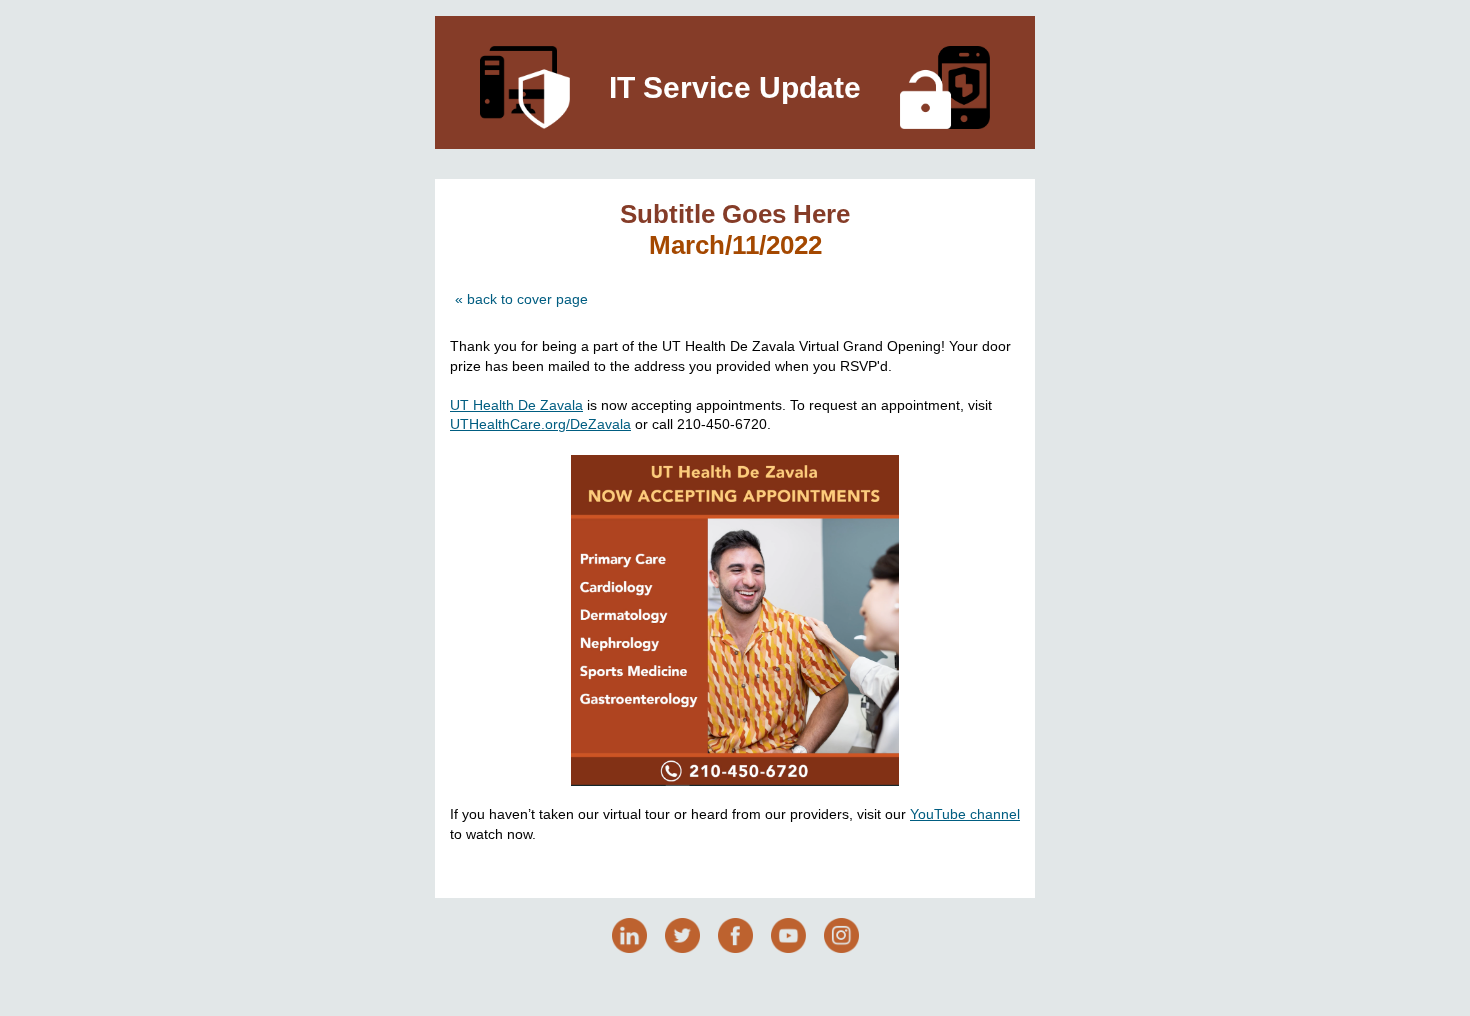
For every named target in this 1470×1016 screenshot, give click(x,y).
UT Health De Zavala (516, 405)
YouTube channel (965, 814)
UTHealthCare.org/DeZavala (540, 424)
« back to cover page (521, 299)
